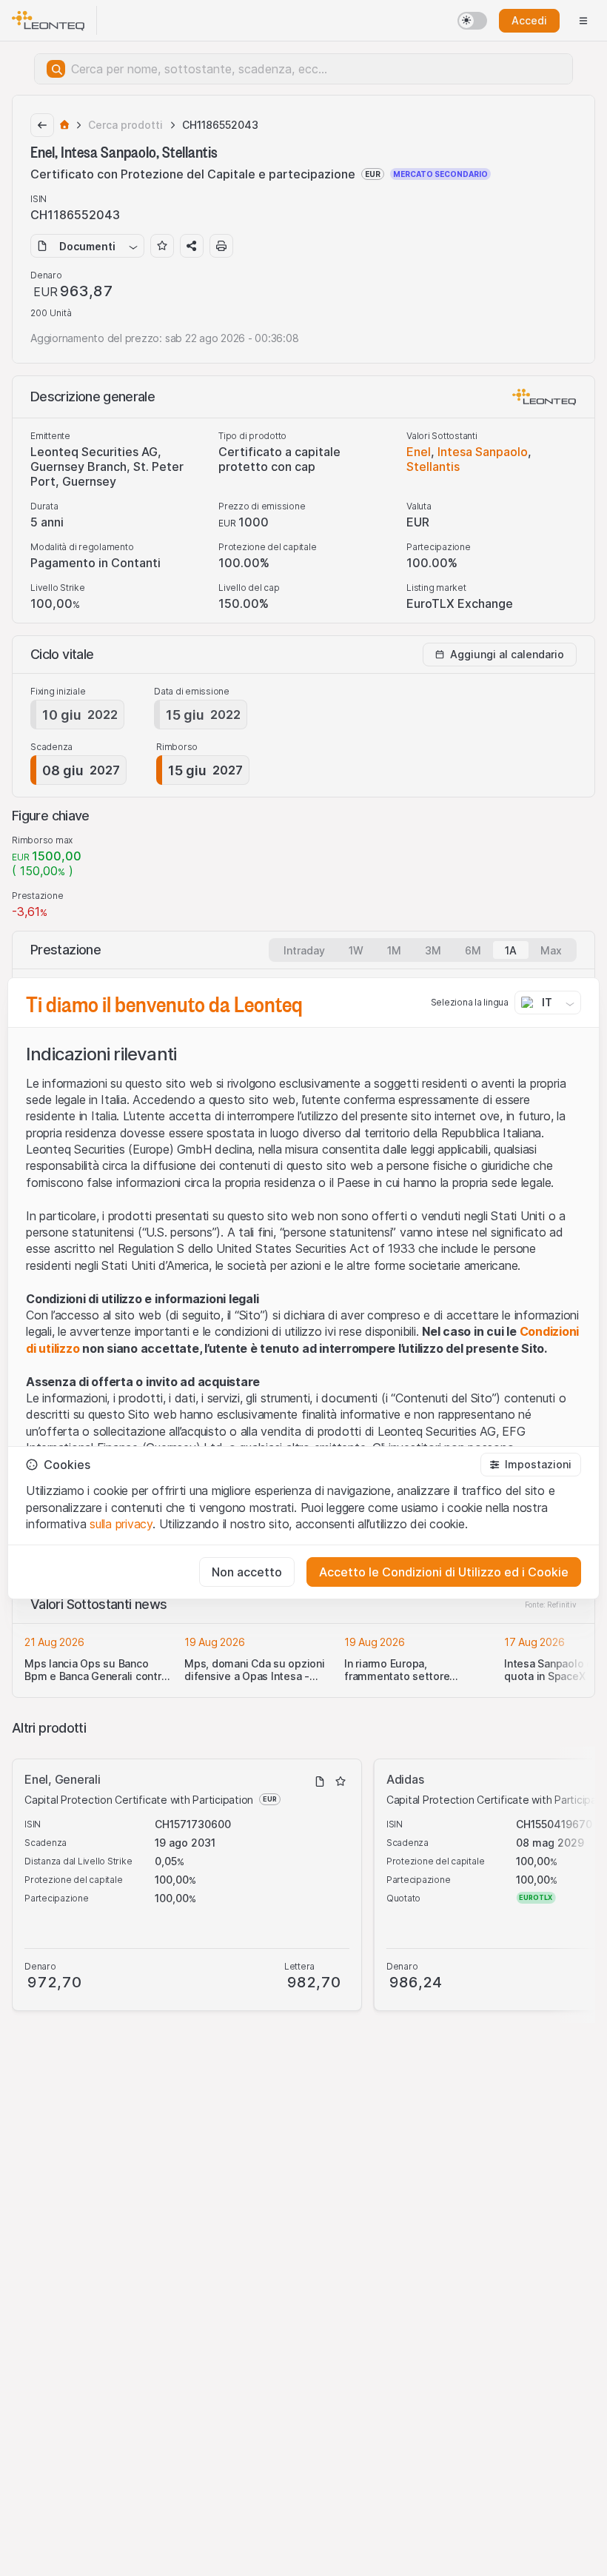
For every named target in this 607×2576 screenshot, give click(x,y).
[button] (531, 1465)
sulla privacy (121, 1524)
